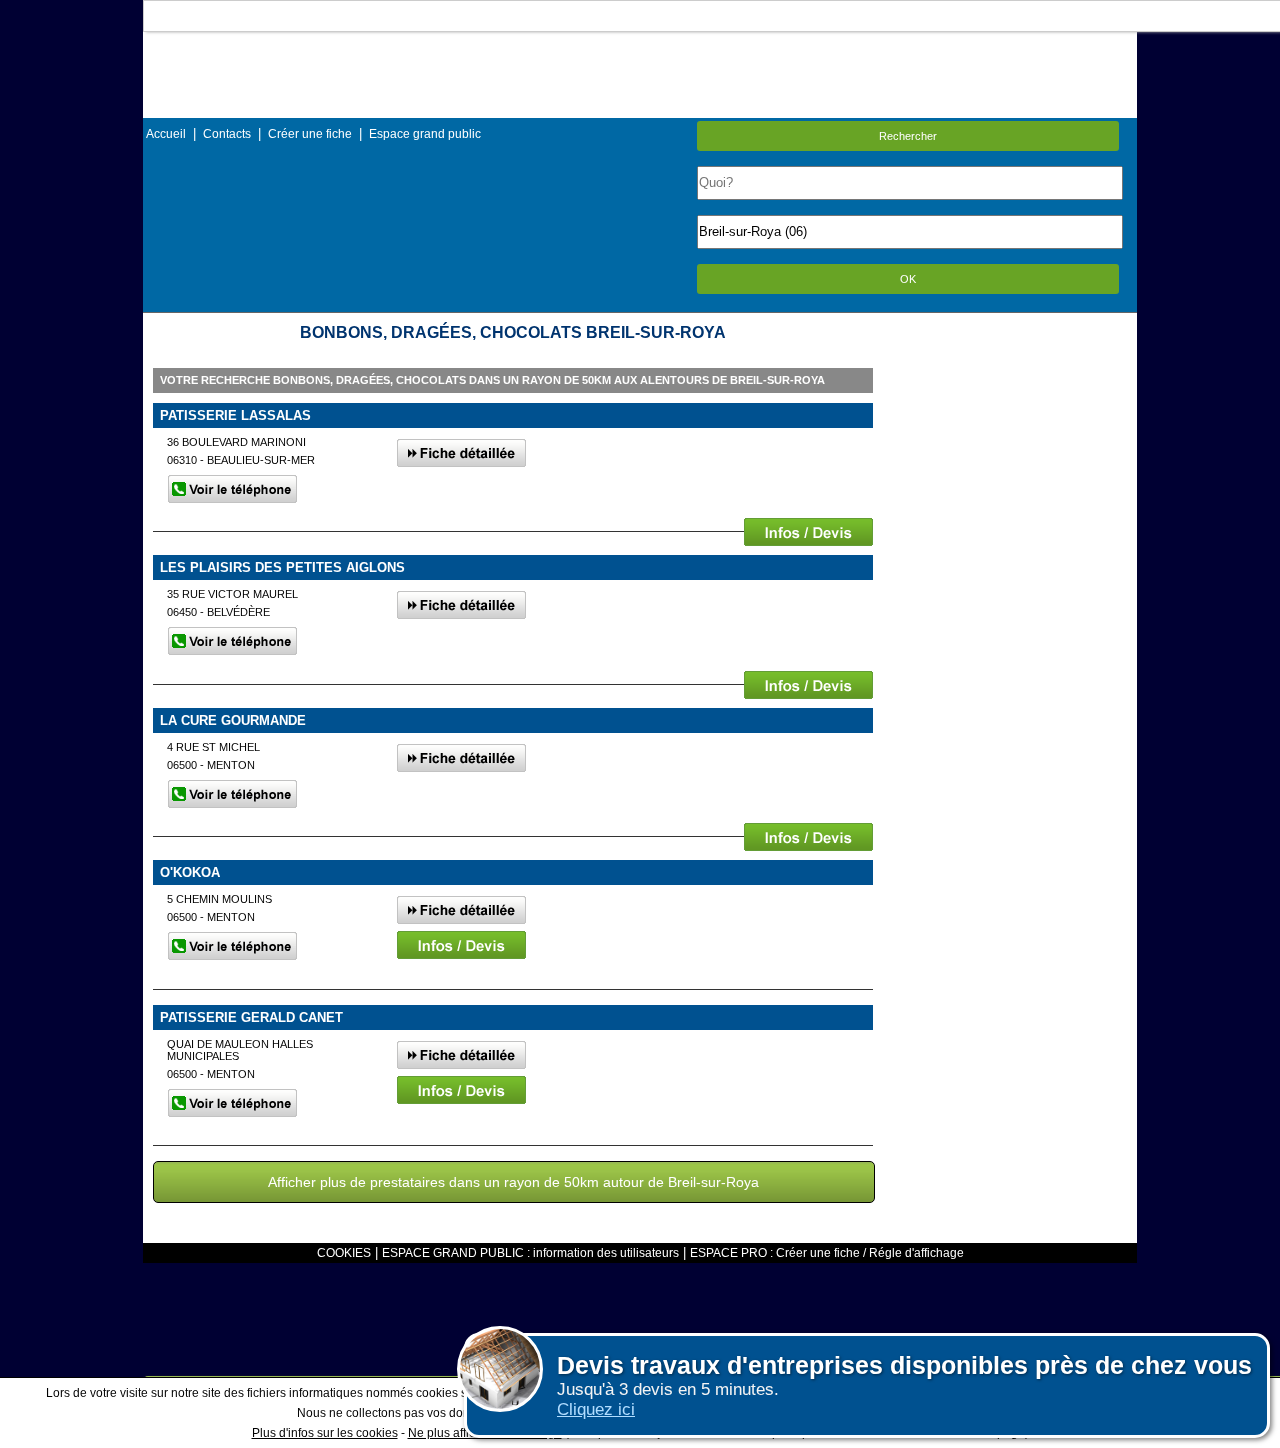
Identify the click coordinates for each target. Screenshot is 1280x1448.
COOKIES (344, 1253)
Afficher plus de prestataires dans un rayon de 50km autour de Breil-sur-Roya (513, 1182)
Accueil (166, 134)
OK (908, 279)
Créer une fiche (310, 134)
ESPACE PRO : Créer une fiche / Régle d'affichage (827, 1253)
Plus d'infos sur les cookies (325, 1433)
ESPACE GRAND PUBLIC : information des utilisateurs (530, 1253)
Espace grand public (425, 134)
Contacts (227, 134)
